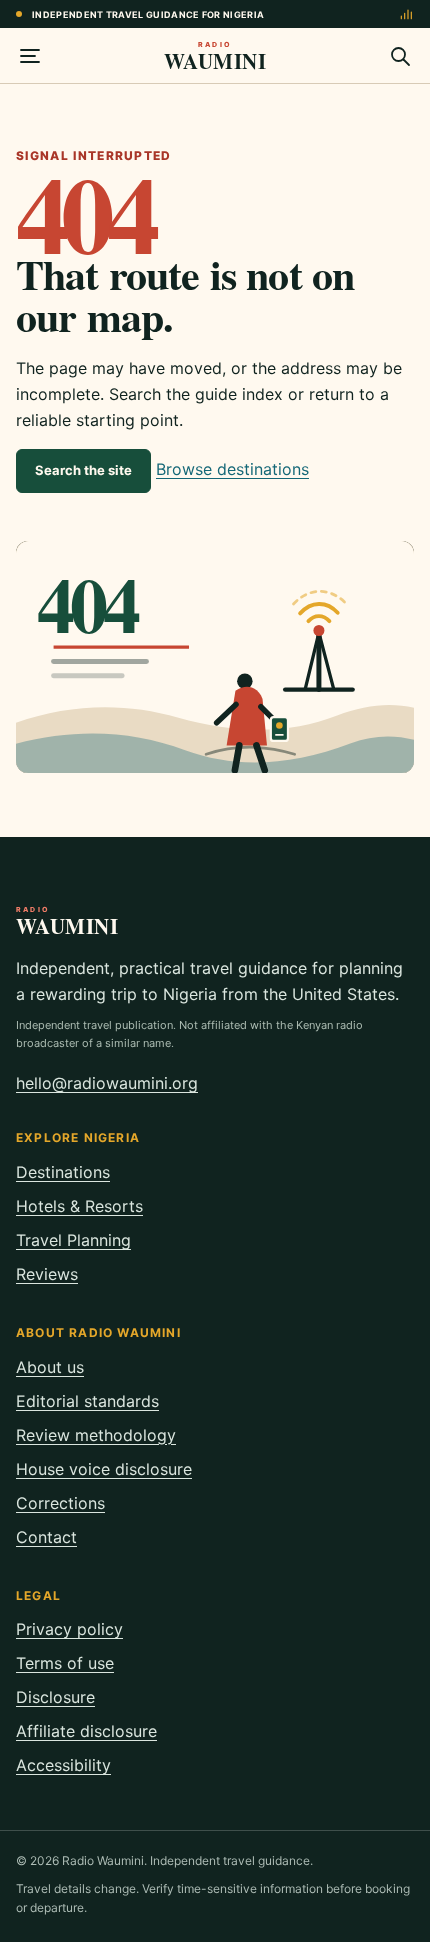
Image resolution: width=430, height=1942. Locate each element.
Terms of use (65, 1663)
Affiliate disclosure (86, 1731)
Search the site (83, 470)
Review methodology (96, 1435)
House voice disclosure (104, 1469)
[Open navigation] (30, 56)
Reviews (47, 1274)
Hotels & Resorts (79, 1206)
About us (50, 1367)
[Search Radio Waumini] (400, 56)
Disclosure (55, 1697)
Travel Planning (73, 1240)
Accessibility (63, 1765)
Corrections (60, 1503)
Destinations (63, 1172)
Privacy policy (69, 1629)
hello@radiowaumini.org (107, 1083)
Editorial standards (87, 1401)
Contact (46, 1537)
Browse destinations (232, 469)
